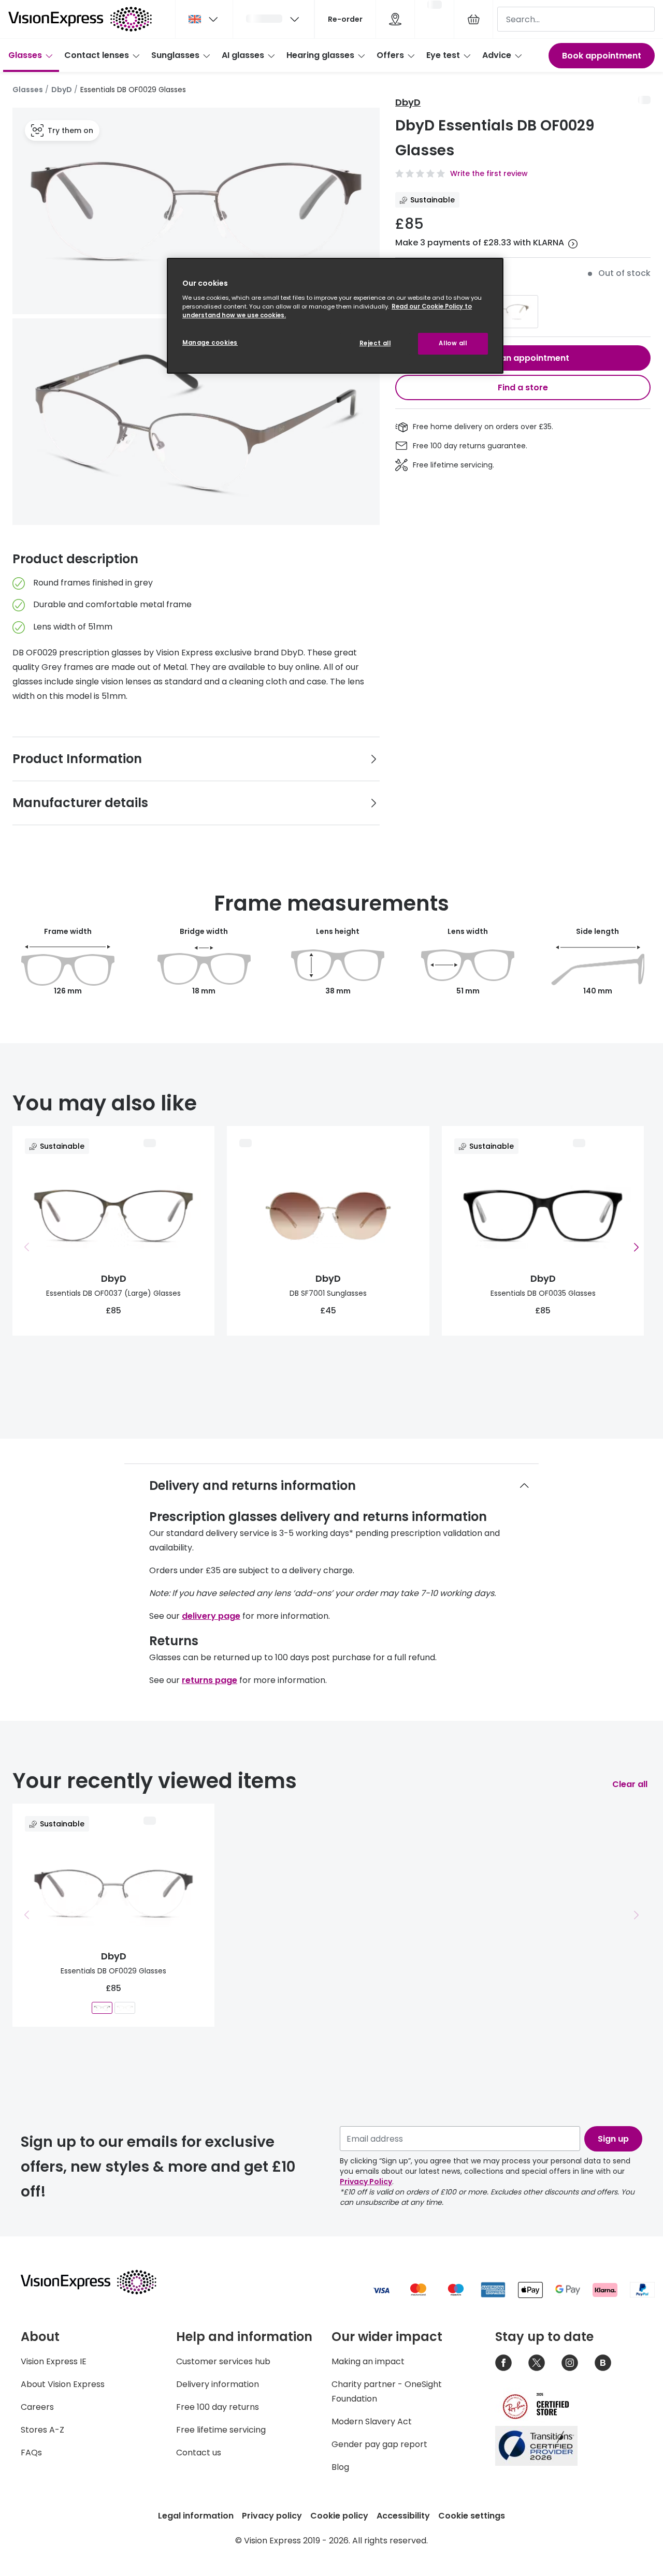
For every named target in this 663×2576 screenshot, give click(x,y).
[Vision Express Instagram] (570, 2363)
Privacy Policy (366, 2182)
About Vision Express (63, 2384)
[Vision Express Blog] (603, 2363)
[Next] (636, 1247)
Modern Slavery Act (372, 2421)
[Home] (80, 19)
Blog (340, 2467)
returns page (210, 1680)
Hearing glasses (320, 55)
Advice (497, 55)
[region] (335, 316)
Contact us (199, 2453)
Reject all (375, 343)
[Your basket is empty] (473, 19)
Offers (390, 55)
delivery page (211, 1616)
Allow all (453, 343)
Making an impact (368, 2361)
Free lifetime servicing (221, 2430)
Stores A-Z (42, 2430)
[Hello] (273, 19)
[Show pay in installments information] (573, 244)
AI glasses (243, 55)
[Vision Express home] (98, 2282)
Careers (37, 2407)
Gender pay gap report (379, 2444)
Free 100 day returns (218, 2407)
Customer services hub (223, 2361)
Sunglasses (175, 55)
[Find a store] (395, 19)
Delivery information (218, 2384)
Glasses (25, 55)
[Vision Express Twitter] (537, 2363)
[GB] (204, 19)
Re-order (345, 19)
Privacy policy (272, 2516)
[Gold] (503, 312)
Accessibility (403, 2516)
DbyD (62, 90)
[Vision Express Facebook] (503, 2363)
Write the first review (489, 173)
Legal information (196, 2516)
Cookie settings (472, 2516)
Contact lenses (97, 55)
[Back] (27, 1247)
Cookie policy (339, 2516)
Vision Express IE (54, 2361)
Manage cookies (210, 343)
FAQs (31, 2453)
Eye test (443, 55)
